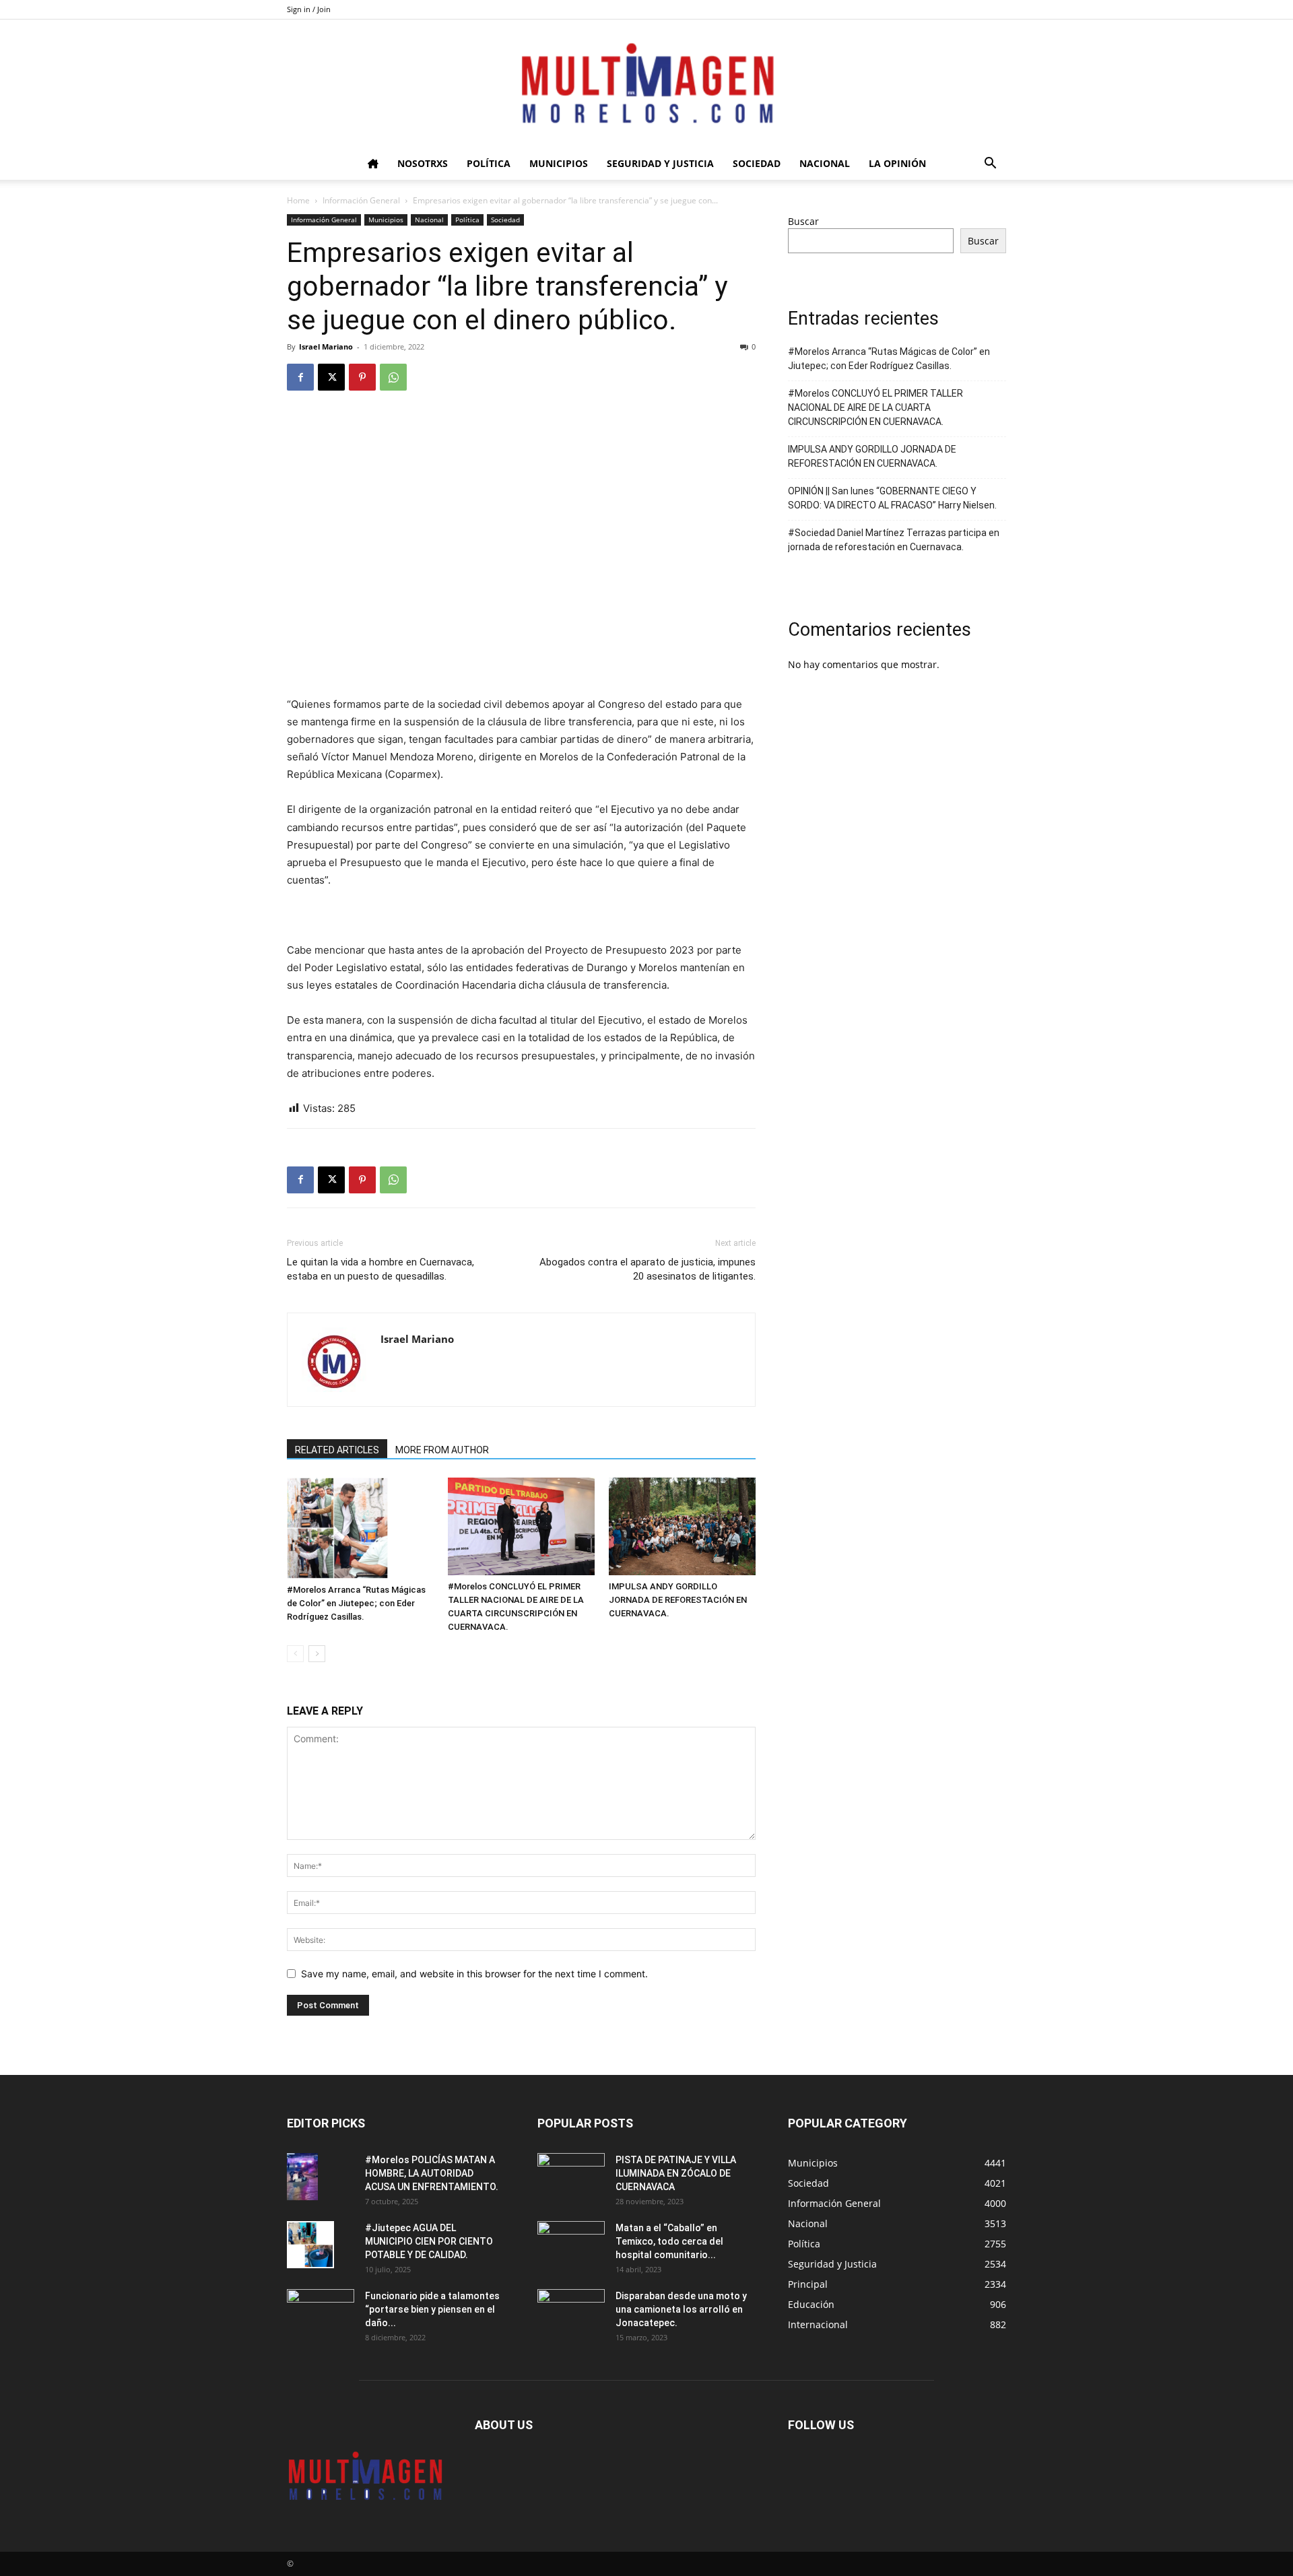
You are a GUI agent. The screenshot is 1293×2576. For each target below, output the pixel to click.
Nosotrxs (423, 163)
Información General (361, 200)
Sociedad (757, 163)
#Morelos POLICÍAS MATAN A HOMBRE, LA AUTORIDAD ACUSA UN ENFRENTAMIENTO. (432, 2173)
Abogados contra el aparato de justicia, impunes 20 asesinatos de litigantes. (648, 1269)
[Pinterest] (362, 377)
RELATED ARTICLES (337, 1450)
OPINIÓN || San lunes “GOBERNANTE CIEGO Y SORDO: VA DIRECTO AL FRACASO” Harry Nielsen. (892, 498)
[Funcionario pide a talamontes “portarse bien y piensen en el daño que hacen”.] (321, 2313)
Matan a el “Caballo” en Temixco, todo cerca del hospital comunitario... (669, 2241)
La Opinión (897, 163)
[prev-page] (295, 1654)
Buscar (803, 221)
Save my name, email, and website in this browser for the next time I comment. (474, 1974)
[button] (990, 165)
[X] (331, 377)
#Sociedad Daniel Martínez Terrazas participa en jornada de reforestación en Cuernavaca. (894, 540)
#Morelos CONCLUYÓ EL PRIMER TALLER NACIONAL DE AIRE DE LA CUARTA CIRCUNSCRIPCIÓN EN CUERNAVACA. (875, 407)
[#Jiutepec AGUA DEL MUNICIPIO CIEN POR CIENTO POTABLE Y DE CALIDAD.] (310, 2245)
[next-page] (317, 1654)
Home (298, 200)
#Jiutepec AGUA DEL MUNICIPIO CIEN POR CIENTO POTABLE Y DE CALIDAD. (429, 2241)
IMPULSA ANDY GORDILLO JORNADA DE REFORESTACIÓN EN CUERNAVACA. (678, 1600)
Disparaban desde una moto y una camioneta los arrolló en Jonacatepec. (681, 2309)
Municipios (559, 163)
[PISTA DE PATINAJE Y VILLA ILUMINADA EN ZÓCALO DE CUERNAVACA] (571, 2177)
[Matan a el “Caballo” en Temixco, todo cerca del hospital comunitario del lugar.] (571, 2245)
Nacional (825, 163)
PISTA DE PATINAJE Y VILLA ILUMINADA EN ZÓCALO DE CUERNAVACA (676, 2173)
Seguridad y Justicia (660, 163)
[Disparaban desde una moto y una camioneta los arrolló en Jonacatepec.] (571, 2313)
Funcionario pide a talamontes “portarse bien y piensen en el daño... (432, 2309)
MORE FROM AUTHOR (442, 1450)
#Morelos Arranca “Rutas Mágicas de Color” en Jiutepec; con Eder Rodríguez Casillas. (356, 1603)
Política (489, 163)
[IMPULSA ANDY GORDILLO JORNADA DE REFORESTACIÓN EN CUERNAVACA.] (682, 1526)
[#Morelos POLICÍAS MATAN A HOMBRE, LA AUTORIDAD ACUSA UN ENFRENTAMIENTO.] (302, 2177)
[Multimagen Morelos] (646, 84)
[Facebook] (300, 377)
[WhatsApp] (393, 377)
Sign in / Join (309, 9)
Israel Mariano (326, 346)
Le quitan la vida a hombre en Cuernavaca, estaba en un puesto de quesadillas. (380, 1269)
